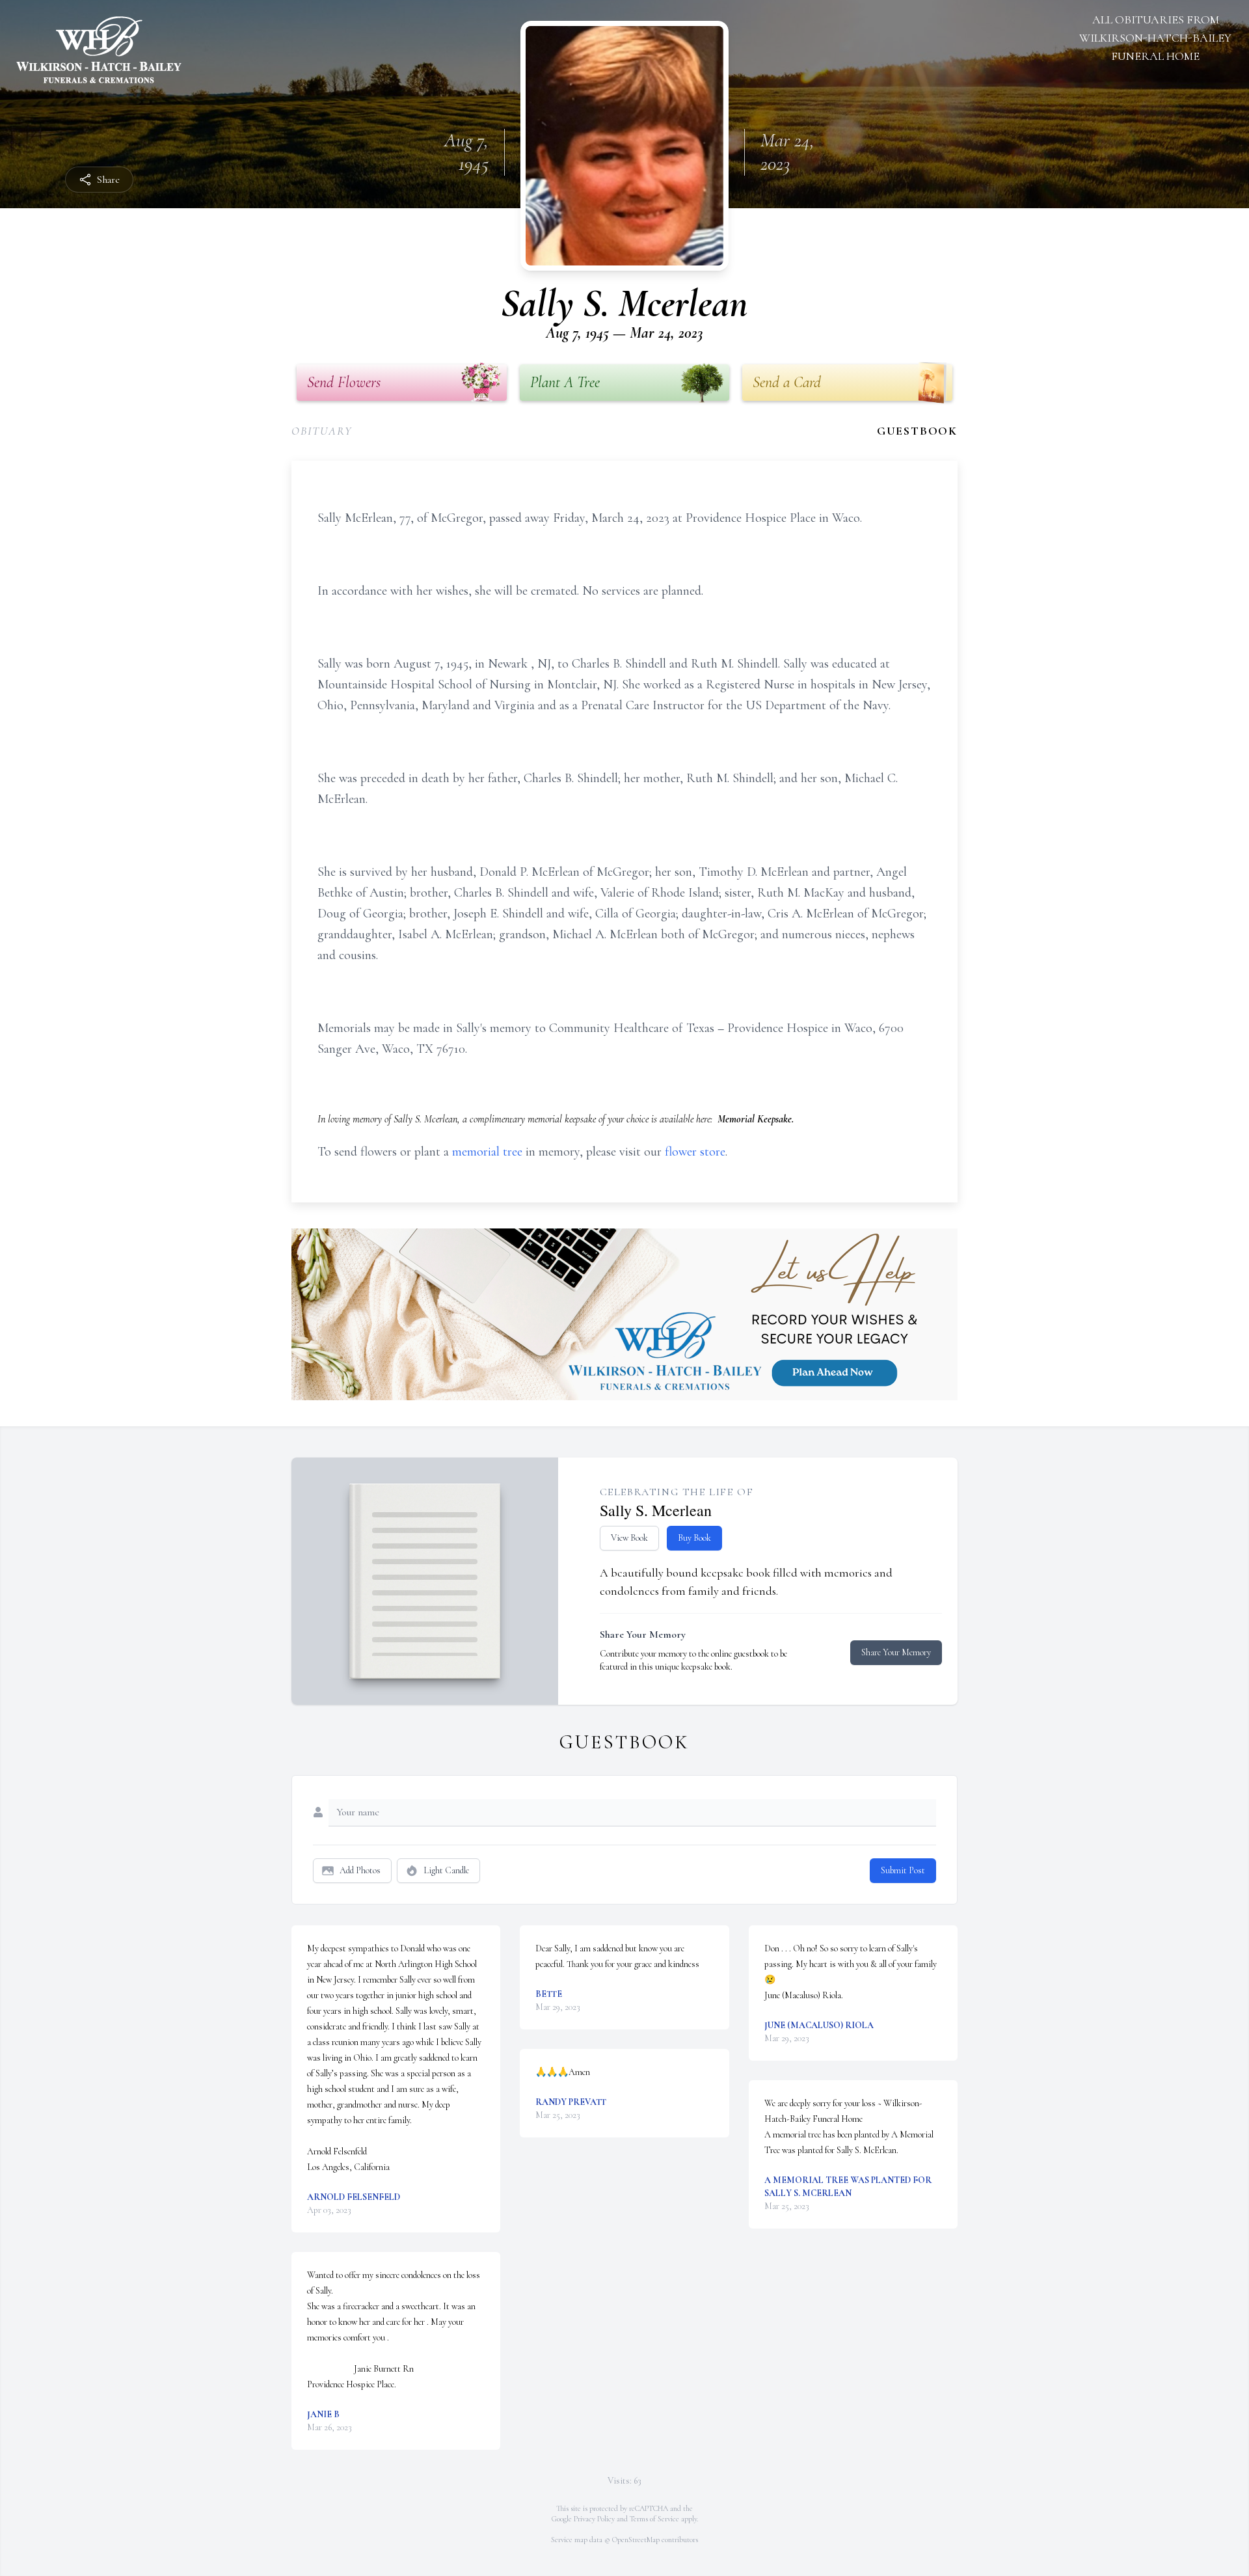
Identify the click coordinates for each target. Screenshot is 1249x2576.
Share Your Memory (896, 1652)
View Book (629, 1538)
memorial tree (487, 1152)
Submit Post (903, 1870)
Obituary (322, 431)
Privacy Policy (594, 2519)
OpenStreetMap (636, 2540)
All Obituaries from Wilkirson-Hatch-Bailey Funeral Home (1155, 38)
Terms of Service (654, 2519)
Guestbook (917, 431)
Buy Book (694, 1538)
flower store (695, 1152)
